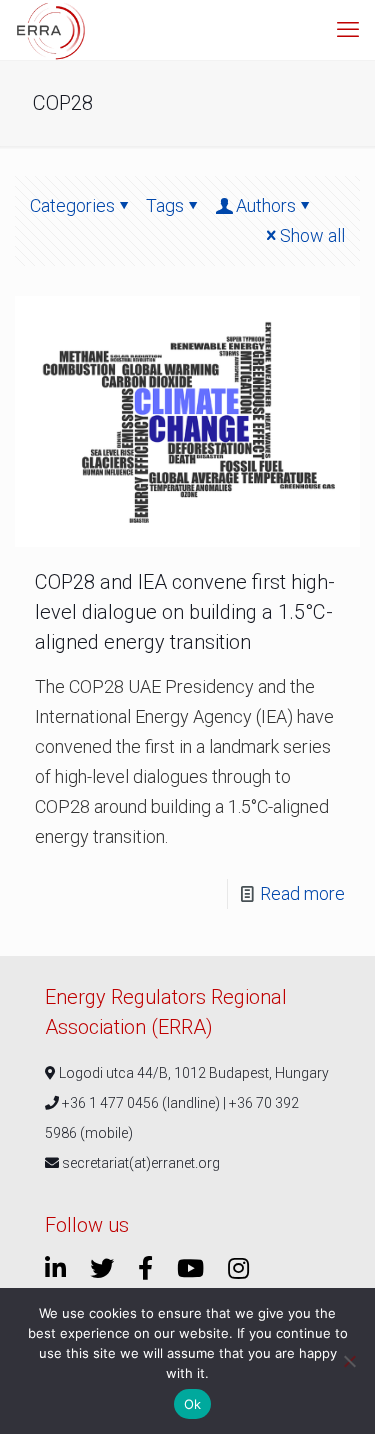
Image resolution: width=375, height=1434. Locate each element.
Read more (302, 893)
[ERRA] (51, 30)
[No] (350, 1361)
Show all (312, 235)
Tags (165, 205)
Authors (266, 205)
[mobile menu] (348, 30)
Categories (72, 205)
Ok (193, 1404)
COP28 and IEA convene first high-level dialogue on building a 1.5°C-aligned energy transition (185, 612)
